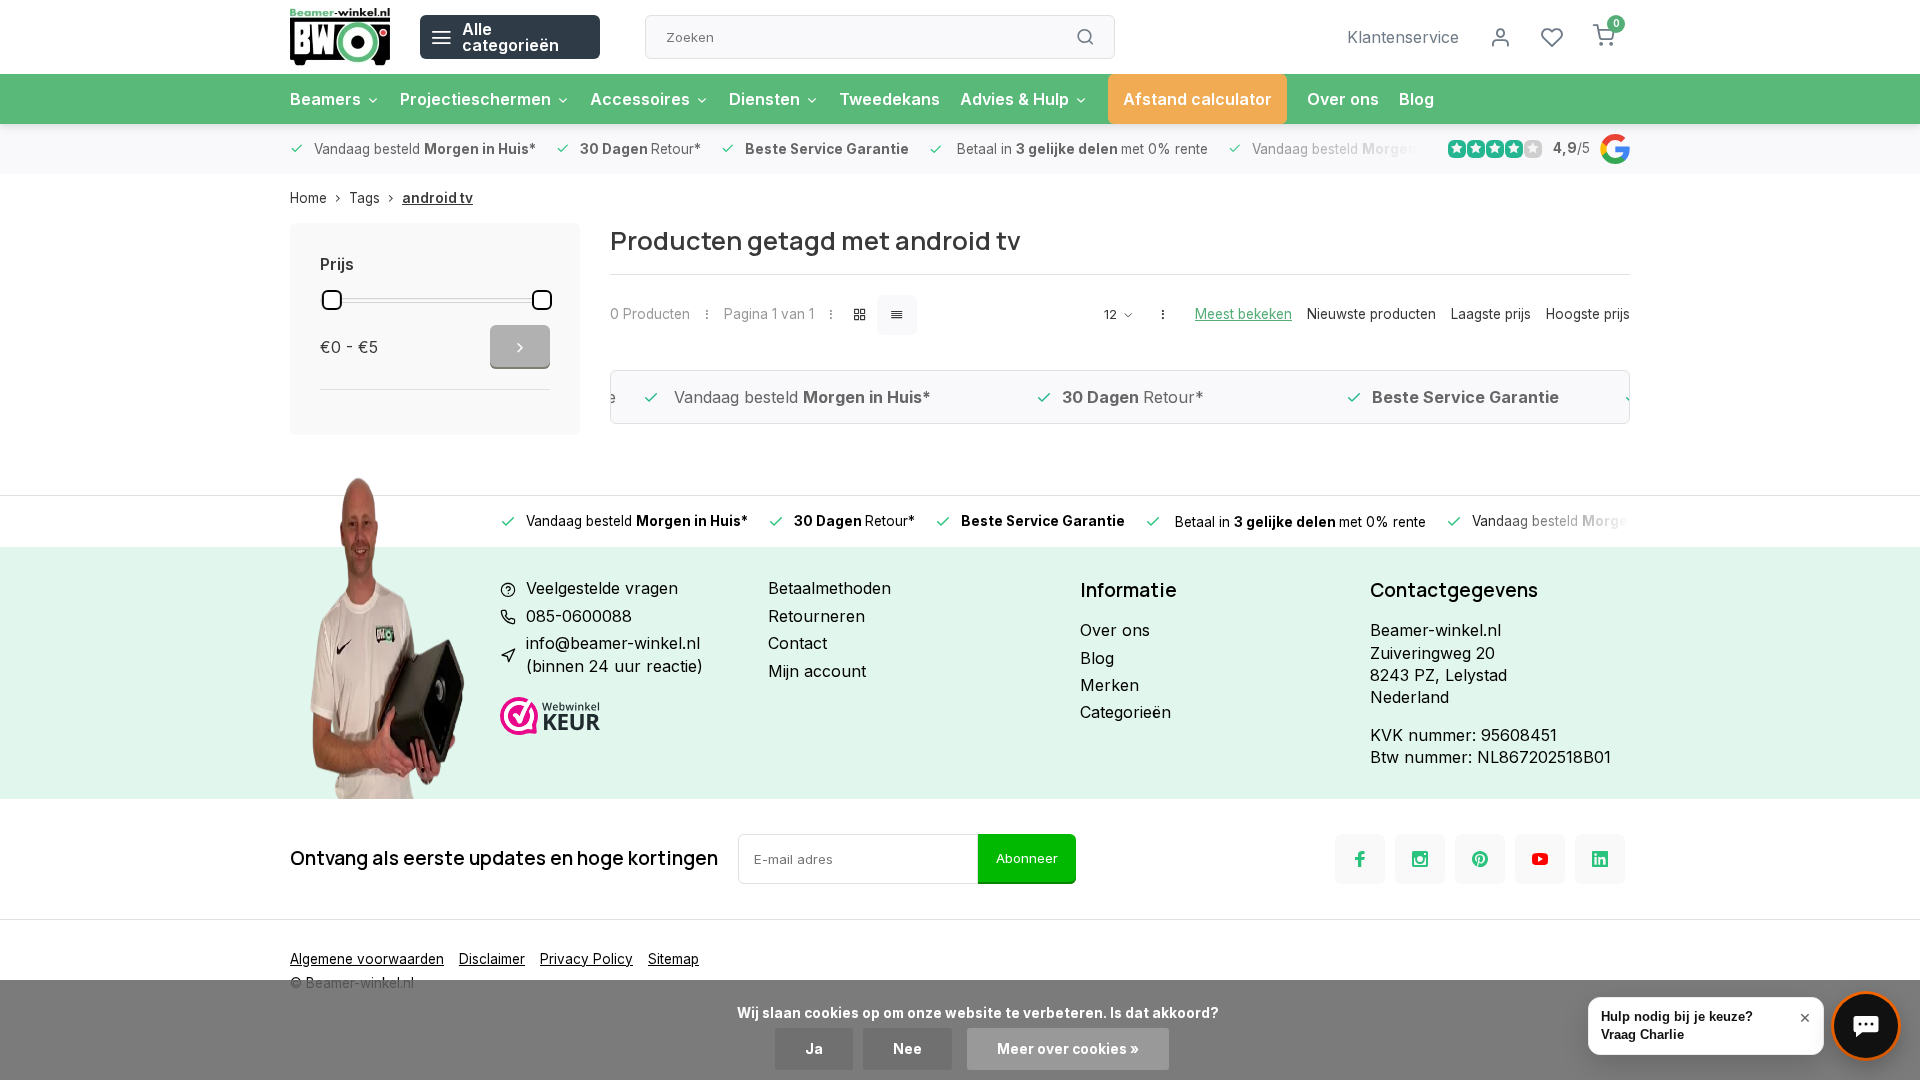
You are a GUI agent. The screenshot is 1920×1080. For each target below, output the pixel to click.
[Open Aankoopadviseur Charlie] (1866, 1026)
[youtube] (1540, 859)
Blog (1416, 99)
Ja (814, 1049)
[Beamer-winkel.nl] (340, 37)
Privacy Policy (586, 959)
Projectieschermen (475, 99)
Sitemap (673, 959)
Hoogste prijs (1588, 314)
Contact (797, 643)
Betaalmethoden (829, 588)
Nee (907, 1049)
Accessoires (640, 99)
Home (308, 198)
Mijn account (817, 671)
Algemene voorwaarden (367, 959)
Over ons (1343, 99)
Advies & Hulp (1014, 99)
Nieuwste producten (1371, 314)
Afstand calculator (1197, 99)
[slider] (332, 300)
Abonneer (1027, 858)
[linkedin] (1600, 859)
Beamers (325, 99)
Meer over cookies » (1068, 1049)
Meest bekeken (1243, 314)
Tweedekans (889, 99)
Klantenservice (1403, 37)
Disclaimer (492, 959)
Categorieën (1125, 712)
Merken (1109, 685)
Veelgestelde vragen (602, 588)
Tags (364, 198)
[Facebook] (1360, 859)
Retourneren (816, 616)
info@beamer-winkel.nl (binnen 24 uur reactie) (614, 654)
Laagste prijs (1491, 314)
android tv (437, 198)
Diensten (764, 99)
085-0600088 (579, 616)
